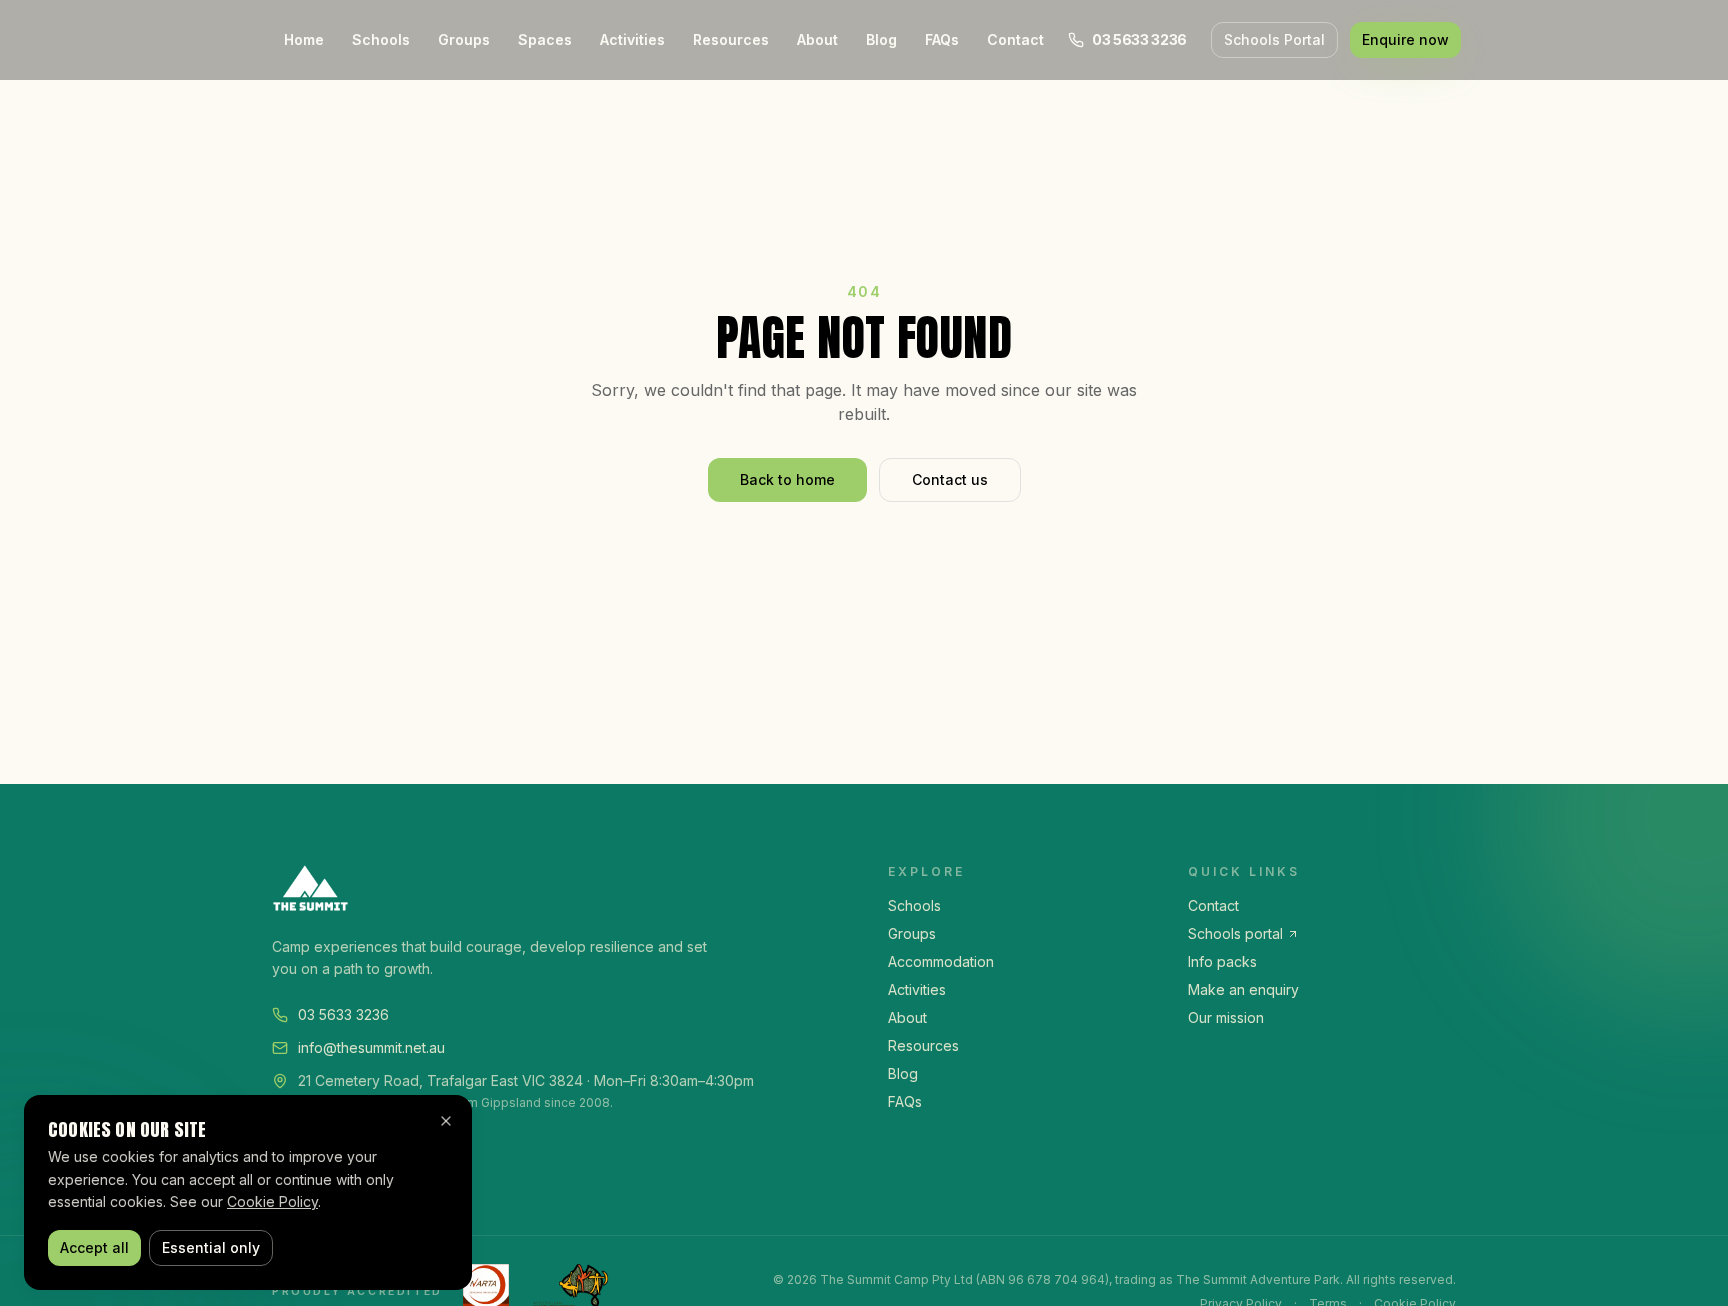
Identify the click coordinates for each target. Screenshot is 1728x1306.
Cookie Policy (272, 1201)
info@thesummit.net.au (371, 1047)
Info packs (1222, 961)
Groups (464, 39)
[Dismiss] (446, 1121)
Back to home (787, 479)
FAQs (942, 39)
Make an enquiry (1243, 989)
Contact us (950, 479)
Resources (731, 39)
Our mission (1226, 1017)
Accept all (94, 1247)
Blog (881, 39)
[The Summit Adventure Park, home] (556, 888)
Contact (1015, 39)
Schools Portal (1274, 39)
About (817, 39)
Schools (381, 39)
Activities (632, 39)
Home (304, 39)
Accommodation (941, 961)
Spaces (545, 39)
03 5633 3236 (343, 1014)
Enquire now (1405, 39)
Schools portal (1235, 933)
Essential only (211, 1247)
